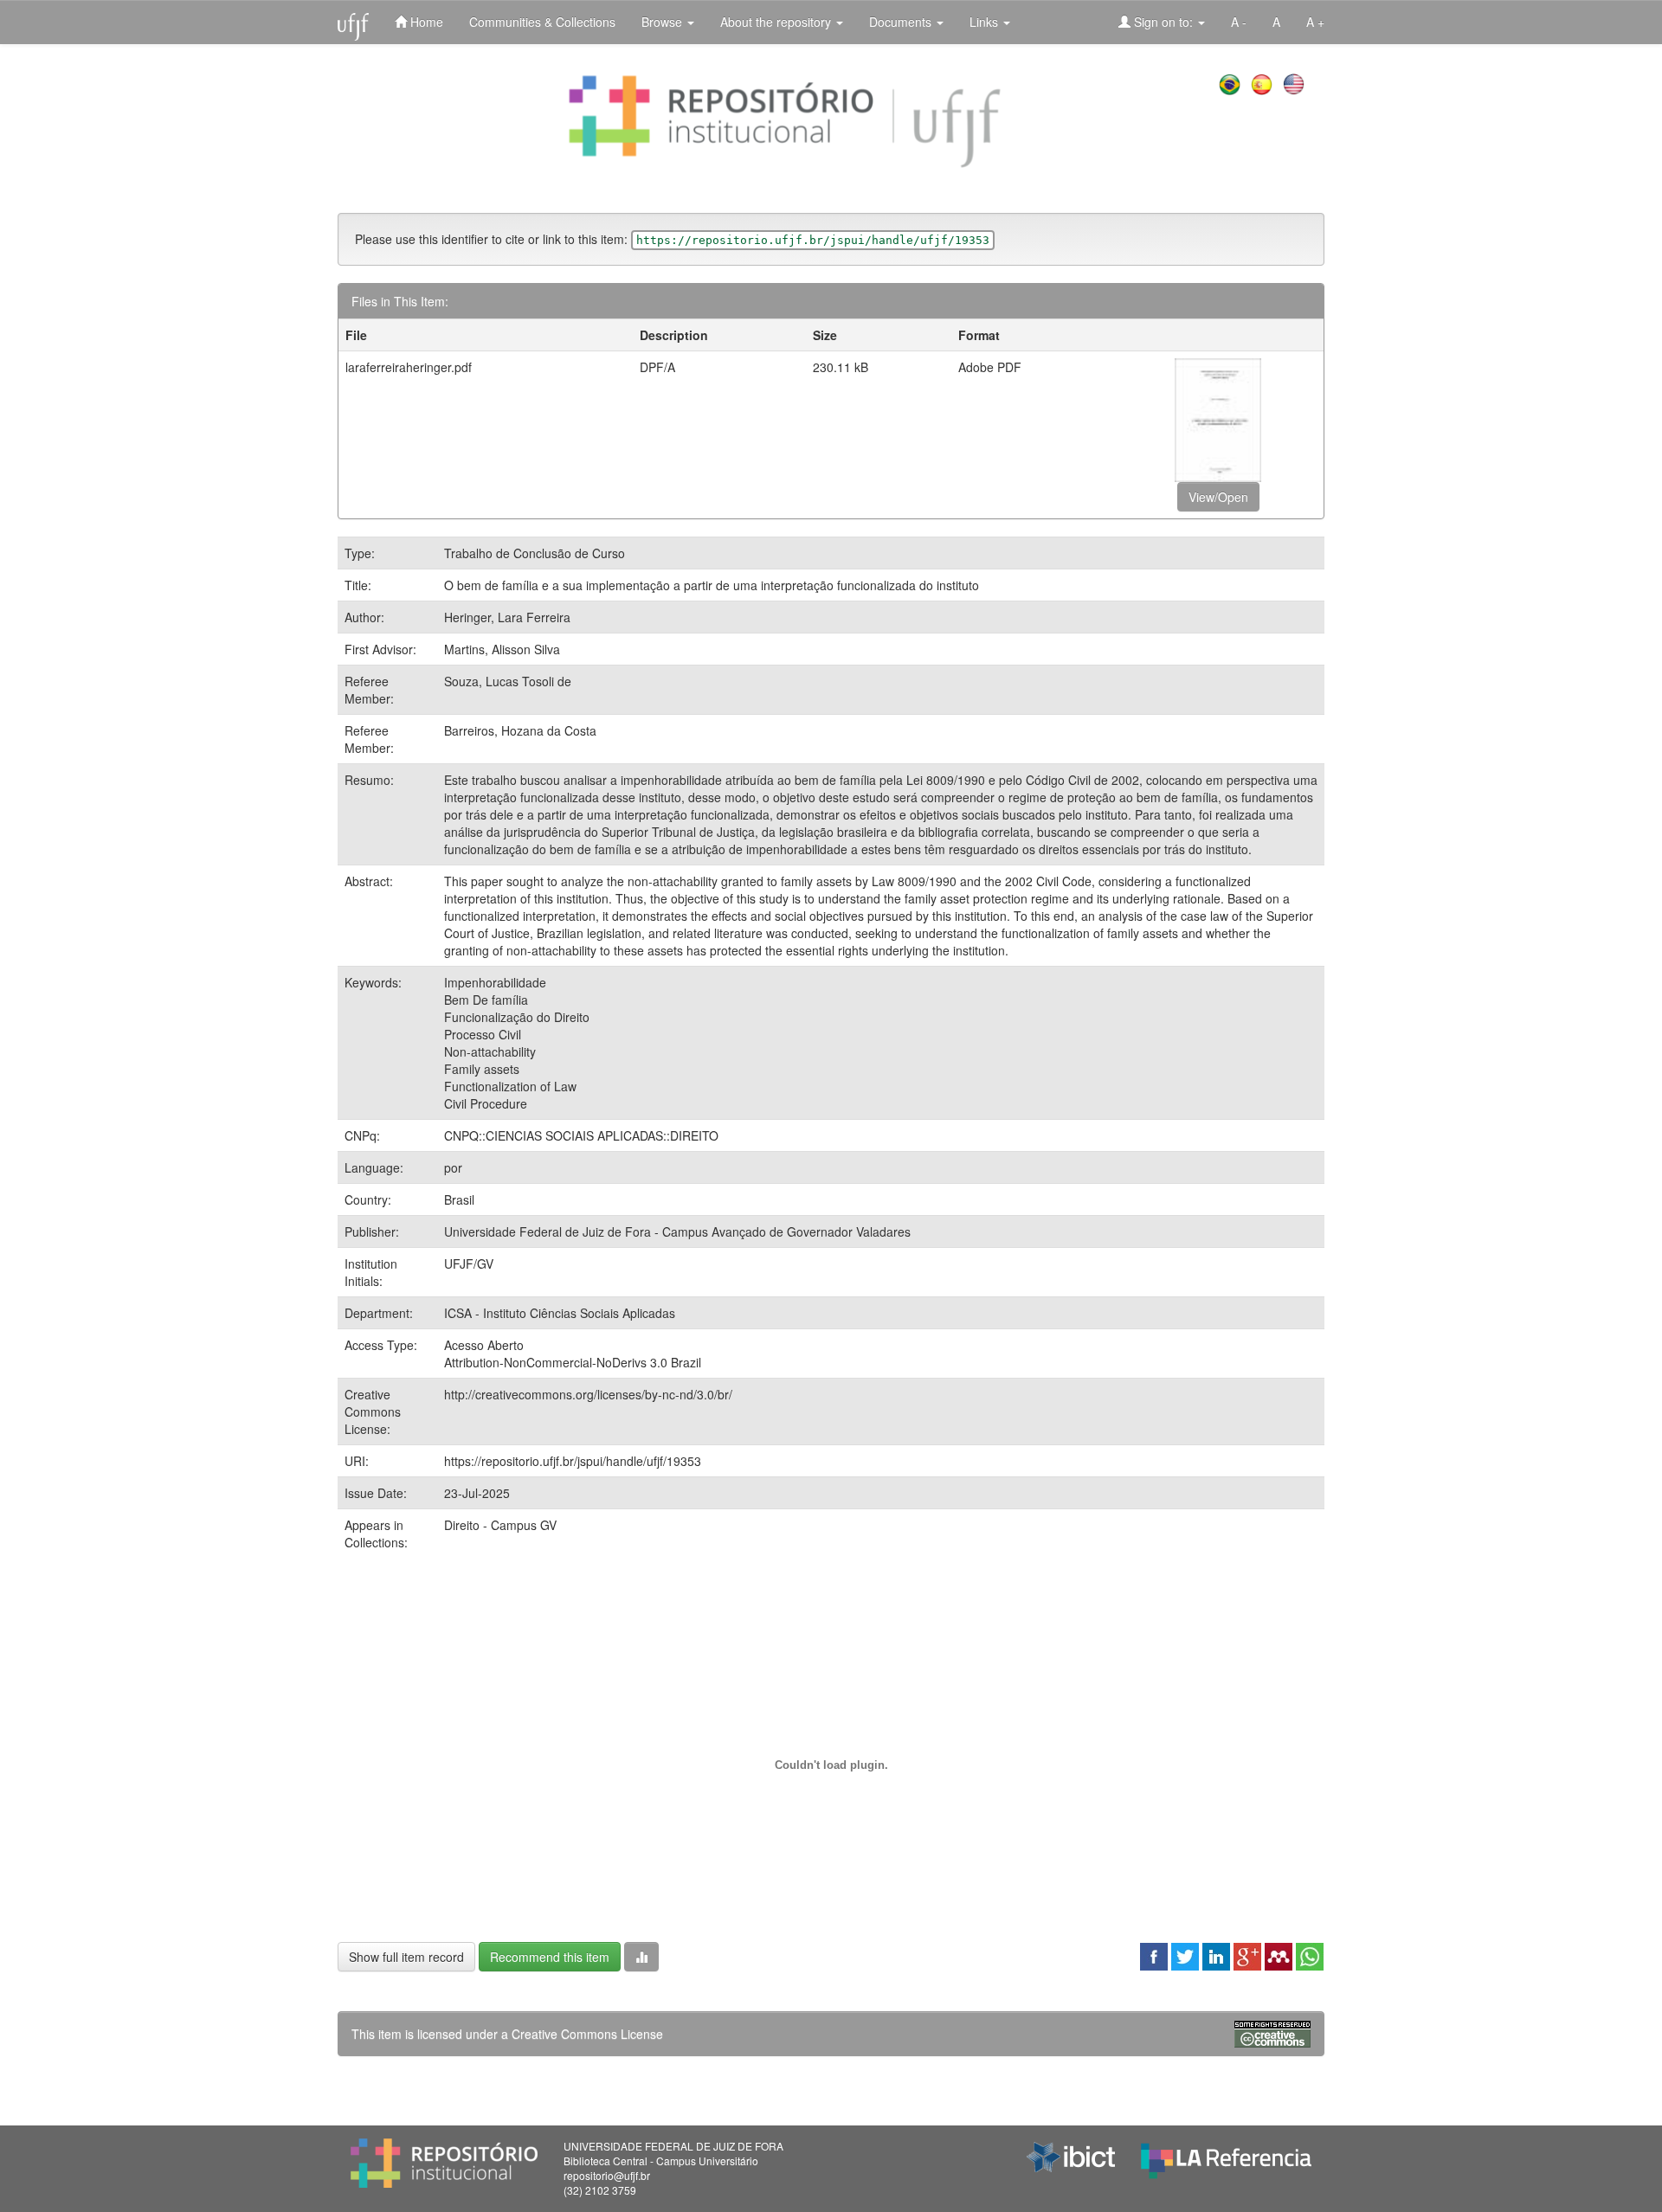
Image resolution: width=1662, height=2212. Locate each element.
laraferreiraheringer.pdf (409, 367)
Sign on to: (1163, 22)
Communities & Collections (542, 22)
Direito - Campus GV (500, 1525)
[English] (1295, 82)
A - (1239, 22)
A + (1315, 22)
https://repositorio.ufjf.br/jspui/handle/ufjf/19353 (573, 1461)
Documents (902, 22)
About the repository (777, 22)
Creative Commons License (587, 2034)
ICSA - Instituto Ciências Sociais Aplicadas (560, 1313)
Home (425, 22)
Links (986, 22)
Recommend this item (550, 1957)
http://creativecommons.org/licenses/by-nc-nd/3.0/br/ (588, 1394)
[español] (1263, 82)
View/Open (1218, 497)
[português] (1231, 82)
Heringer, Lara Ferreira (507, 617)
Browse (664, 22)
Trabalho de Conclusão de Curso (535, 553)
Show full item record (406, 1957)
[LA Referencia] (1226, 2157)
